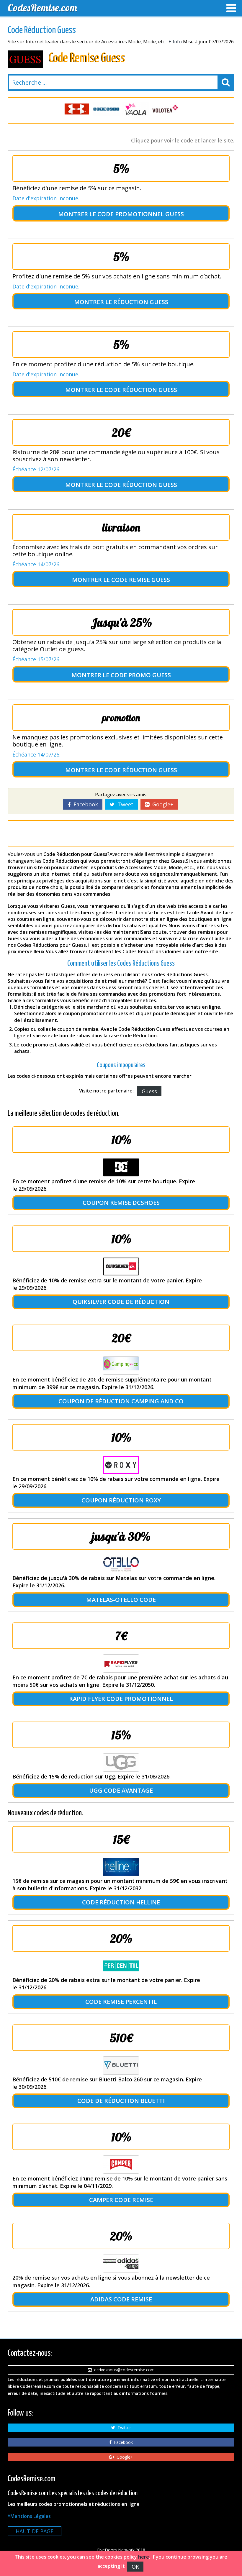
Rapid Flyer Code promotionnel (121, 1699)
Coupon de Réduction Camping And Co (121, 1401)
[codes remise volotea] (136, 109)
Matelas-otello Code (121, 1600)
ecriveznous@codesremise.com (123, 2370)
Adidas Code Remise (121, 2299)
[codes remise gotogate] (77, 109)
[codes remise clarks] (165, 109)
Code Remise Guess (141, 580)
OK (135, 2567)
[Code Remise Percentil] (121, 1966)
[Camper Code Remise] (121, 2165)
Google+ (161, 804)
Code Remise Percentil (121, 2002)
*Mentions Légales (29, 2516)
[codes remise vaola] (106, 109)
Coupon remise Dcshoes (121, 1203)
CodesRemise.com (42, 8)
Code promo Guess (141, 675)
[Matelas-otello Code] (121, 1564)
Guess (149, 1091)
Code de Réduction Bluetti (121, 2101)
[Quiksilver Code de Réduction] (121, 1266)
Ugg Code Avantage (121, 1790)
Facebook (84, 804)
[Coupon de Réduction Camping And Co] (121, 1366)
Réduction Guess (141, 302)
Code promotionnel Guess (141, 214)
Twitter (123, 2427)
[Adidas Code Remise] (121, 2264)
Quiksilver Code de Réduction (121, 1302)
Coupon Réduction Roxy (121, 1500)
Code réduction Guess (141, 390)
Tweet (124, 804)
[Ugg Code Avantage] (121, 1763)
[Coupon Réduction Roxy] (121, 1465)
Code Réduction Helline (121, 1902)
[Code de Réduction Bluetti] (121, 2065)
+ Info (175, 42)
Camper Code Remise (121, 2200)
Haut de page (35, 2531)
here (144, 2557)
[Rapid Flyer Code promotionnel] (121, 1663)
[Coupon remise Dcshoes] (121, 1167)
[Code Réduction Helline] (121, 1867)
